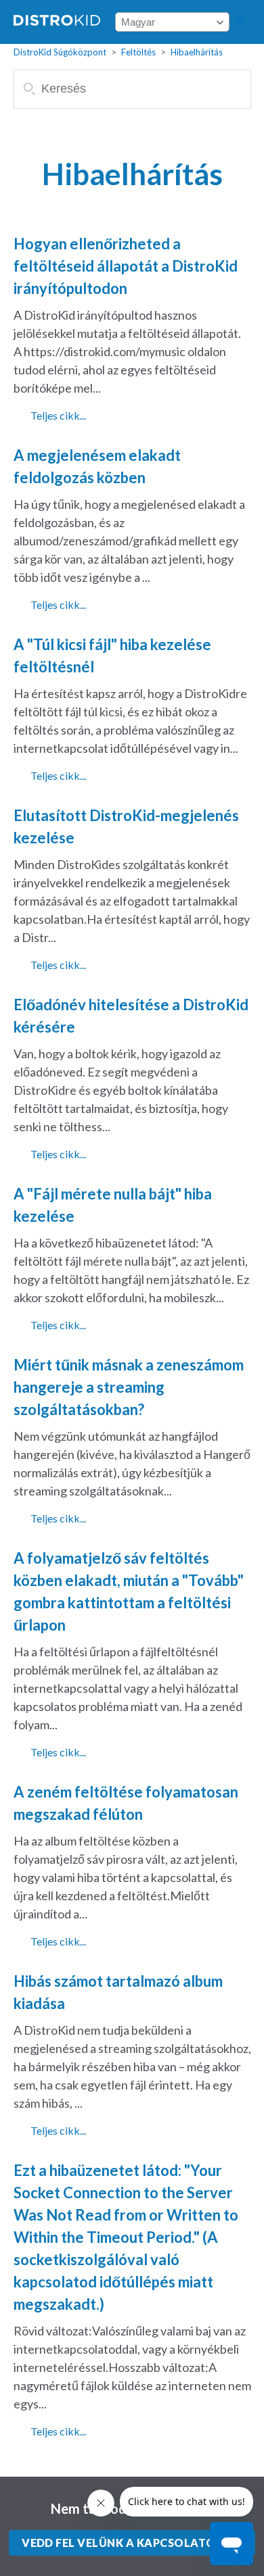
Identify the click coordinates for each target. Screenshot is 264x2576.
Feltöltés (138, 52)
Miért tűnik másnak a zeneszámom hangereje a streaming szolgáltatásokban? (129, 1387)
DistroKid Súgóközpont (60, 52)
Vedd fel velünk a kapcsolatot (123, 2543)
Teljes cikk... (58, 415)
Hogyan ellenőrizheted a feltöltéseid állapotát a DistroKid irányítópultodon (126, 266)
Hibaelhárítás (197, 52)
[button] (240, 22)
